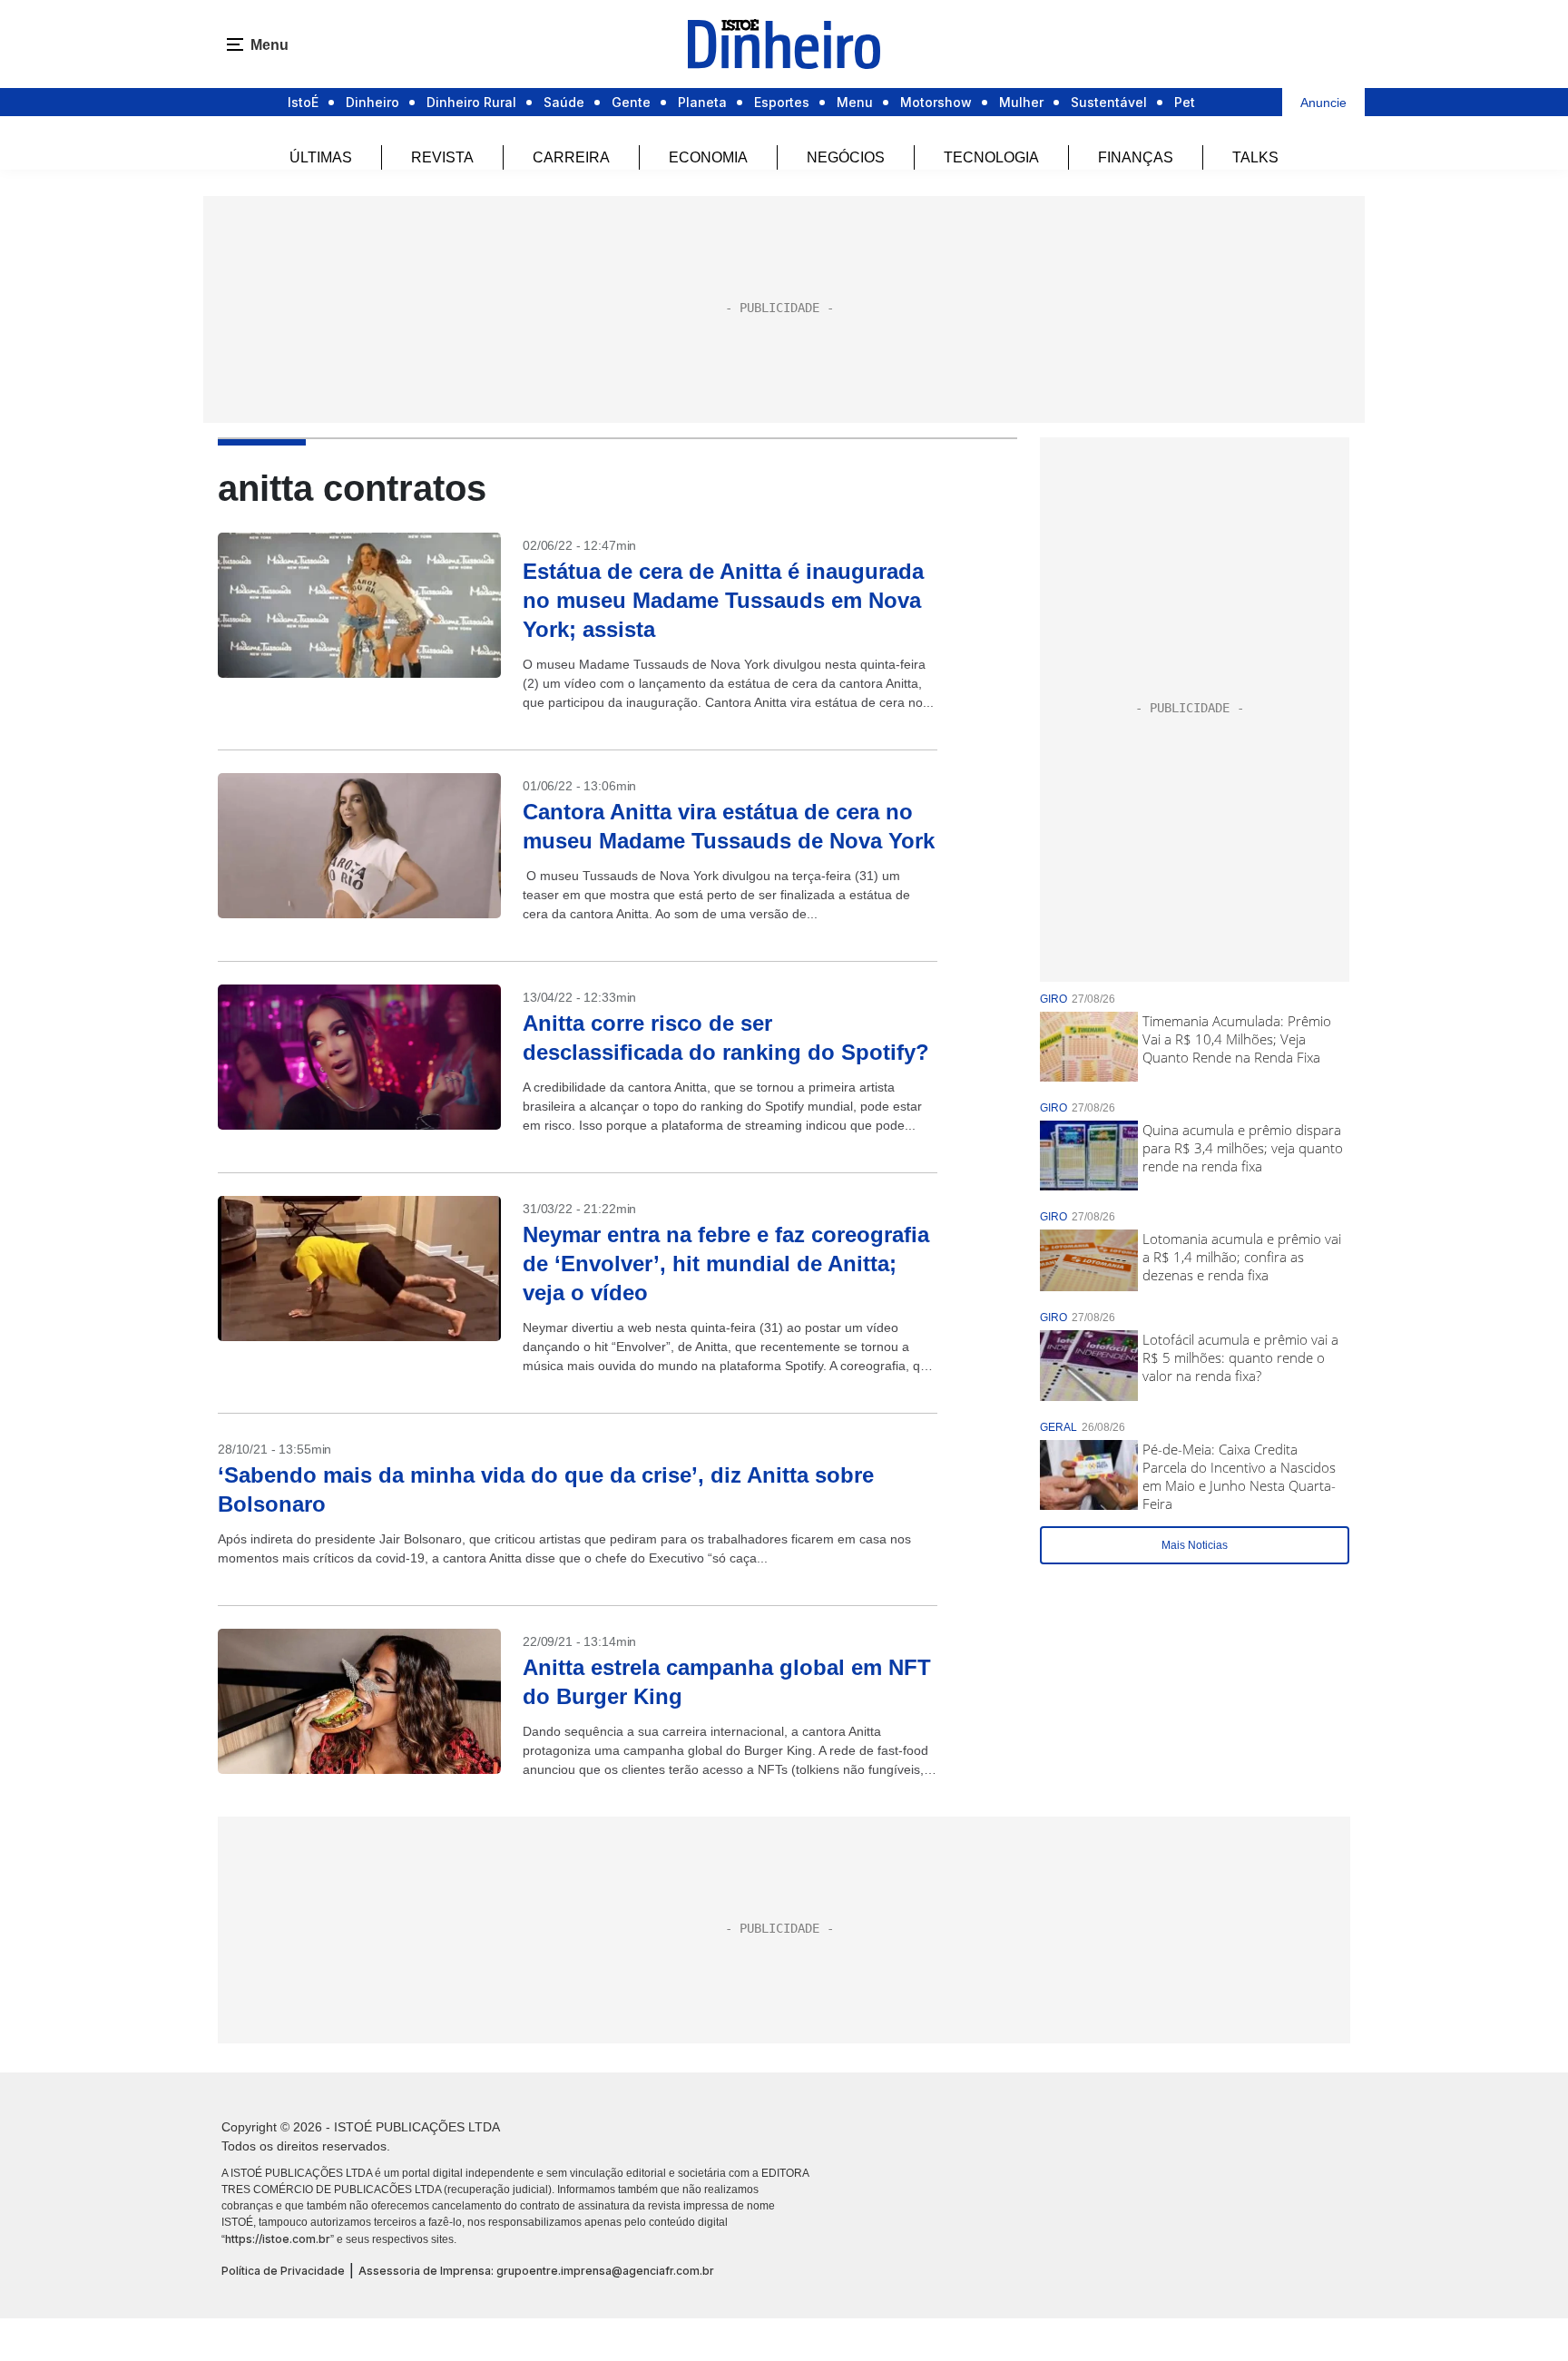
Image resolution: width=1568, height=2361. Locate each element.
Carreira (571, 157)
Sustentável (1109, 102)
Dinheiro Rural (471, 102)
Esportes (782, 102)
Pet (1185, 102)
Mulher (1021, 102)
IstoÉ (303, 102)
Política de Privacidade (283, 2271)
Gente (631, 102)
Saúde (564, 102)
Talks (1255, 157)
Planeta (702, 102)
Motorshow (936, 102)
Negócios (846, 157)
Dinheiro (372, 102)
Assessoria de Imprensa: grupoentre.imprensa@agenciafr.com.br (536, 2271)
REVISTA (442, 157)
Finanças (1136, 157)
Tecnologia (991, 157)
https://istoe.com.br (278, 2239)
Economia (708, 157)
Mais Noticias (1195, 1545)
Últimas (321, 157)
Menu (855, 102)
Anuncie (1323, 103)
